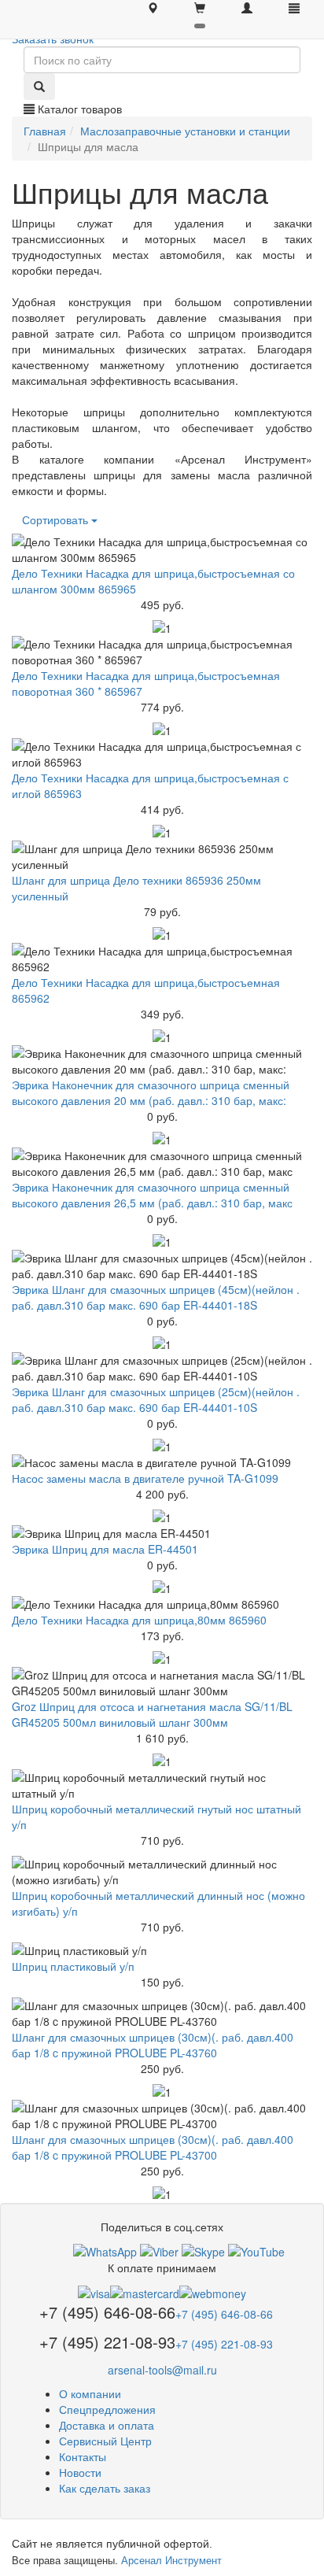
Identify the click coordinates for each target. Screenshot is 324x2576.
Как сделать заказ (105, 2488)
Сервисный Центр (105, 2441)
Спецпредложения (107, 2409)
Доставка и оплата (107, 2425)
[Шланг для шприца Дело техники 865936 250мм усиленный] (162, 856)
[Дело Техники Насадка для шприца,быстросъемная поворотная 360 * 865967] (162, 652)
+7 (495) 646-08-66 (224, 2314)
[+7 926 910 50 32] (105, 2250)
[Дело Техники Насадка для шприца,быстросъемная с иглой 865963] (162, 754)
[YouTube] (256, 2250)
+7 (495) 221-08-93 (224, 2344)
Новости (80, 2472)
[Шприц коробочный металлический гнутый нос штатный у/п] (162, 1785)
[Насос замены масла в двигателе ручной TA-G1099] (162, 1462)
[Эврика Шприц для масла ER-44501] (162, 1533)
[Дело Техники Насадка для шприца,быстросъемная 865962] (162, 959)
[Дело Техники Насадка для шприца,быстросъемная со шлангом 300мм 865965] (162, 549)
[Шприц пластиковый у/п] (162, 1950)
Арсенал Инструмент (171, 2560)
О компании (90, 2393)
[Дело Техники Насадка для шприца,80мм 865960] (162, 1604)
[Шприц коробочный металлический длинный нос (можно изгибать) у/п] (162, 1872)
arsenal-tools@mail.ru (162, 2370)
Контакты (83, 2456)
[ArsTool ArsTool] (203, 2250)
